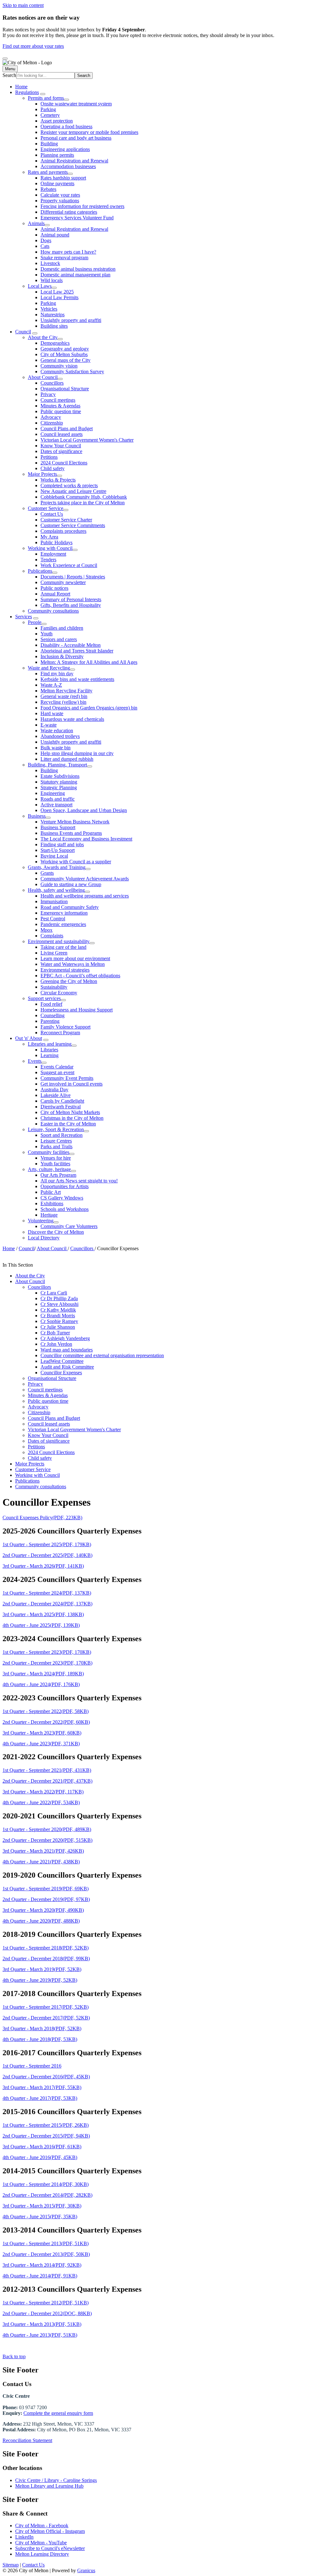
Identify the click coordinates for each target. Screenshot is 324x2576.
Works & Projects (58, 480)
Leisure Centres (56, 1141)
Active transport (56, 805)
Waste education (57, 731)
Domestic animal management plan (75, 275)
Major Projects (42, 474)
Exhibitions (52, 1203)
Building (49, 144)
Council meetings (58, 400)
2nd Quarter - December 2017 (46, 2018)
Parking (48, 109)
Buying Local (54, 856)
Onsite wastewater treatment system (76, 104)
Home (9, 1248)
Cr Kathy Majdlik (58, 1310)
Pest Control (53, 919)
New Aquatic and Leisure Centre (73, 491)
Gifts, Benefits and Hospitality (71, 605)
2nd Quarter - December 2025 (47, 1555)
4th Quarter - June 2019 (40, 1980)
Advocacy (51, 417)
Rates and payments (48, 172)
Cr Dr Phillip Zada (59, 1298)
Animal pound (55, 235)
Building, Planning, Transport (57, 765)
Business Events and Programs (71, 833)
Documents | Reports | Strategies (73, 577)
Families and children (62, 628)
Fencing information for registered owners (82, 206)
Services (24, 617)
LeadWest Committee (62, 1361)
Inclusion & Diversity (62, 656)
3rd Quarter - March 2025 (43, 1614)
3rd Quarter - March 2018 (42, 2028)
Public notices (54, 588)
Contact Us (52, 514)
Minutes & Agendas (60, 406)
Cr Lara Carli (54, 1293)
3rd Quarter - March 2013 (42, 2324)
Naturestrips (53, 315)
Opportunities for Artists (65, 1186)
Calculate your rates (60, 195)
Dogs (46, 240)
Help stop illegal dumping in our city (77, 753)
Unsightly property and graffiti (71, 320)
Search (9, 75)
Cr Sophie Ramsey (59, 1321)
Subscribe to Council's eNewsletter (50, 2548)
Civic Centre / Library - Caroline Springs (56, 2480)
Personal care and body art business (76, 138)
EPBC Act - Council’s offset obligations (80, 976)
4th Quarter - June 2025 (41, 1625)
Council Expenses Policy (42, 1518)
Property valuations (60, 201)
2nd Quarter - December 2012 (47, 2313)
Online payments (57, 183)
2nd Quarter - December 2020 (47, 1840)
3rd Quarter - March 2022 (43, 1792)
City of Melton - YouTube (41, 2543)
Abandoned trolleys (60, 736)
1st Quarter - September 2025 (47, 1544)
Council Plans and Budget (67, 428)
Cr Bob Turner (55, 1333)
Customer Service (46, 508)
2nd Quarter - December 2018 (46, 1959)
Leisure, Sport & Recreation (56, 1129)
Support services (44, 998)
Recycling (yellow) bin (63, 702)
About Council (43, 377)
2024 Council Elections (64, 463)
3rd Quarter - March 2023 (42, 1733)
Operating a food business (66, 126)
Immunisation (54, 901)
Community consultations (53, 611)
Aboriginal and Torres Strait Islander (77, 651)
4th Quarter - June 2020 (41, 1921)
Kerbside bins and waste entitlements (77, 679)
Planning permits (57, 155)
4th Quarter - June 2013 (40, 2335)
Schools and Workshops (65, 1209)
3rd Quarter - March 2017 (42, 2087)
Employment (53, 554)
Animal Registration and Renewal (74, 161)
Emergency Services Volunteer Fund (77, 218)
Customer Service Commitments (73, 525)
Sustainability (54, 987)
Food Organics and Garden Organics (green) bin (89, 708)
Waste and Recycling (49, 668)
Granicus (86, 2570)
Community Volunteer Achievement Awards (85, 879)
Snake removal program (64, 258)
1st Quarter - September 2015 (46, 2125)
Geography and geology (65, 349)
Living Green (54, 953)
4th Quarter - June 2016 (40, 2157)
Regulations (27, 92)
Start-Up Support (58, 850)
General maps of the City (65, 360)
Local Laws (40, 286)
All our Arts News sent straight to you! (79, 1181)
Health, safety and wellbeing (56, 890)
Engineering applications (65, 149)
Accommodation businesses (68, 166)
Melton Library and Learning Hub (49, 2486)
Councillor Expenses (61, 1373)
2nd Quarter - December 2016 (46, 2077)
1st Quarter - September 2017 (46, 2007)
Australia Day (54, 1090)
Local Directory (44, 1238)
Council (23, 332)
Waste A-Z (51, 685)
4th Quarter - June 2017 (40, 2098)
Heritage (49, 1215)
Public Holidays (56, 542)
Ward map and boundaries (67, 1350)
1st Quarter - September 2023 (47, 1652)
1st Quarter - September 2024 (47, 1593)
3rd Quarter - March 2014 (42, 2265)
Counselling (53, 1015)
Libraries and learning (50, 1044)
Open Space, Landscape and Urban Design (84, 810)
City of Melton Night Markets (70, 1112)
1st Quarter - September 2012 (46, 2303)
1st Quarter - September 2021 (47, 1770)
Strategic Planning (59, 787)
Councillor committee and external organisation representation (102, 1355)
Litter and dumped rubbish (67, 759)
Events (35, 1061)
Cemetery (50, 115)
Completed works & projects (69, 485)
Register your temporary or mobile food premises (89, 132)
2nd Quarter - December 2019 (46, 1899)
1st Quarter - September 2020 (47, 1829)
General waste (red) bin (64, 696)
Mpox (47, 930)
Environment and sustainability (59, 941)
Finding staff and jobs (62, 844)
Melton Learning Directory (42, 2554)
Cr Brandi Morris (58, 1316)
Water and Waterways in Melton (73, 964)
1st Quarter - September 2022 (46, 1711)
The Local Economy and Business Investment (86, 839)
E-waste (49, 725)
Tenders (48, 560)
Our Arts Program (58, 1175)
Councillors (52, 383)
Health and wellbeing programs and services (85, 896)
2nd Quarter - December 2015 (46, 2136)
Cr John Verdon (56, 1344)
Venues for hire (56, 1158)
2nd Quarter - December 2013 (46, 2254)
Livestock (50, 263)
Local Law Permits (59, 297)
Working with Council (50, 548)
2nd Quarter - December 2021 (47, 1781)
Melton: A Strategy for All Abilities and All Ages (89, 662)
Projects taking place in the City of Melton (83, 503)
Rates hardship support (63, 178)
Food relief (51, 1004)
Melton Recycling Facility (66, 691)
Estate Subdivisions (60, 776)
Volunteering (41, 1221)
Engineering (53, 793)
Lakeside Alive (56, 1095)
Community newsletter (63, 582)
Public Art (51, 1192)
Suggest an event (57, 1072)
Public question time (61, 411)
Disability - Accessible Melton (71, 645)
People (35, 622)
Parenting (50, 1021)
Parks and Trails (56, 1146)
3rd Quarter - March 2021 (43, 1851)
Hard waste (52, 713)
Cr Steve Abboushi (59, 1304)
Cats (45, 246)
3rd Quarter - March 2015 (42, 2206)
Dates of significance (61, 451)
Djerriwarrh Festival (61, 1107)
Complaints (52, 936)
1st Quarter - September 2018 (46, 1948)
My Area (49, 537)
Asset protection (57, 121)
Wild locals (52, 280)
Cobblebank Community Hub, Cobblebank (84, 497)
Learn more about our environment (75, 958)
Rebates (48, 189)
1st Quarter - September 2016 (32, 2066)
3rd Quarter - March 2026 (43, 1566)
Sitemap (11, 2565)
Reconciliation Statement (27, 2440)
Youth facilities (55, 1164)
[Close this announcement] (5, 59)
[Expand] (43, 94)
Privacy (48, 394)
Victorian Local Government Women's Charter (87, 440)
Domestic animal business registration (78, 269)
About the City (43, 337)
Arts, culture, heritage (49, 1169)
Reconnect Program (60, 1033)
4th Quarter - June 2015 (40, 2217)
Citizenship (52, 423)
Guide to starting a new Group (71, 884)
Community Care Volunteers (69, 1226)
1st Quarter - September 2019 (46, 1889)
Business (37, 816)
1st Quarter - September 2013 (46, 2243)
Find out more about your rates (33, 46)
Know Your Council (61, 446)
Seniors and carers (59, 639)
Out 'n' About (29, 1038)
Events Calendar (57, 1067)
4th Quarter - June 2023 (41, 1744)
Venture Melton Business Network (75, 822)
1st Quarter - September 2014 (46, 2184)
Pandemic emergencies (63, 924)
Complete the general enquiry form (58, 2413)
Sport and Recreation (62, 1135)
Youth (47, 634)
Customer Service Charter (66, 520)
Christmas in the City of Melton (72, 1118)
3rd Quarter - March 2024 (43, 1674)
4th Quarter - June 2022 (41, 1802)
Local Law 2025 (57, 292)
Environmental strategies (65, 970)
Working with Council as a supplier (76, 862)
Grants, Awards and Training (57, 867)
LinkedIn (24, 2537)
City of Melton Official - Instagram (50, 2531)
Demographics (55, 343)
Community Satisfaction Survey (72, 372)
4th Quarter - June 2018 (40, 2039)
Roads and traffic (58, 799)
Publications (40, 571)
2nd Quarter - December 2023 (47, 1663)
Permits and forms (46, 98)
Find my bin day (57, 674)
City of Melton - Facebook (42, 2526)
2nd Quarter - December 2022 (46, 1722)
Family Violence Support (65, 1027)
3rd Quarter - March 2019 (42, 1969)
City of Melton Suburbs (64, 354)
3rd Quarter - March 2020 (43, 1910)
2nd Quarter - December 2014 (47, 2195)
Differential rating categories (69, 212)
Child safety (53, 468)
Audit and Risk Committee (67, 1367)
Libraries (49, 1050)
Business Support (58, 827)
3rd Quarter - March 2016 (42, 2147)
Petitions (49, 457)
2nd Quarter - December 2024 (47, 1604)
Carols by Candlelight (62, 1101)
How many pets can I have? (68, 252)
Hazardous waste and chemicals (72, 719)
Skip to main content (23, 5)
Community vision (59, 366)
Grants (47, 873)
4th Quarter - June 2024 (41, 1684)
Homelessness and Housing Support (77, 1010)
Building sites (54, 326)
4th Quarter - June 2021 (41, 1862)
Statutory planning (59, 782)
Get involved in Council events (72, 1084)
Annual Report (55, 594)
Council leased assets (62, 434)
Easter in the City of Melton (68, 1124)
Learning (50, 1055)
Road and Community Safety (70, 907)
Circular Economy (59, 993)
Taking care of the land (63, 947)
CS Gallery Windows (62, 1198)
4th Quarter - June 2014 (40, 2276)
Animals (36, 223)
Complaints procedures (63, 531)
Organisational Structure (65, 389)
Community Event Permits (67, 1078)
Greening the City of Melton (69, 981)
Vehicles (49, 309)
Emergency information (64, 913)
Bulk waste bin (56, 748)
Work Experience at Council (69, 565)
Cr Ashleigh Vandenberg (65, 1338)
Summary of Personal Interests (71, 599)
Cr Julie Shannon (58, 1327)
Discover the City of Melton (56, 1232)
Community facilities (49, 1152)
